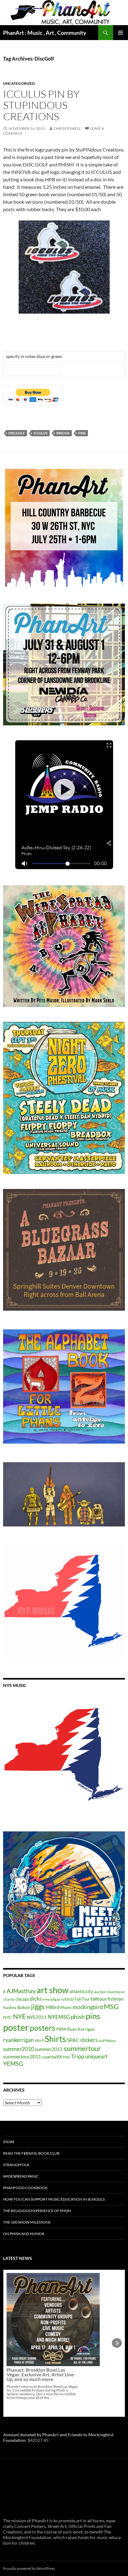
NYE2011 (37, 2017)
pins (82, 433)
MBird (53, 2007)
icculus (41, 433)
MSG (111, 2007)
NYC (8, 2017)
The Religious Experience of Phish (37, 2211)
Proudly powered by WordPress (29, 2568)
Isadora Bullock (17, 2007)
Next (117, 2343)
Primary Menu (121, 33)
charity (9, 1999)
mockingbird (88, 2007)
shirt (39, 2040)
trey (66, 2057)
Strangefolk (16, 2165)
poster (16, 2027)
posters (43, 2028)
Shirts (55, 2039)
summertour (82, 2048)
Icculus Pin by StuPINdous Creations (41, 105)
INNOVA (63, 433)
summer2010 (19, 2049)
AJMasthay (21, 1991)
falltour (99, 1999)
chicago (22, 1999)
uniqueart (96, 2056)
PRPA (61, 2029)
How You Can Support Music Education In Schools (54, 2199)
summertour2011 (22, 2056)
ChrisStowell (67, 128)
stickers (89, 2040)
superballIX (52, 2057)
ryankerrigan (18, 2040)
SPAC (73, 2040)
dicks (36, 1999)
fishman (116, 1999)
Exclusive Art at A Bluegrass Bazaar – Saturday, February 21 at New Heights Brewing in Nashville (42, 2326)
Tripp (78, 2056)
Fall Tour (82, 1999)
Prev (11, 2343)
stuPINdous (107, 2041)
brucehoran (116, 1992)
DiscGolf (17, 433)
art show (53, 1990)
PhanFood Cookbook (25, 2188)
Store (9, 2142)
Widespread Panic (21, 2176)
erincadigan (51, 1999)
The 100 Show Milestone (27, 2222)
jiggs (38, 2006)
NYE (19, 2016)
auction (100, 1992)
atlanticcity (81, 1991)
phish (78, 2017)
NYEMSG (59, 2017)
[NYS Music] (64, 1756)
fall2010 (67, 1999)
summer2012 (49, 2049)
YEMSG (13, 2064)
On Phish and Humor (24, 2234)
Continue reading (49, 2349)
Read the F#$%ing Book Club (31, 2153)
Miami (66, 2007)
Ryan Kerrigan (81, 2029)
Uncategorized (19, 83)
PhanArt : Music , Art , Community (45, 33)
